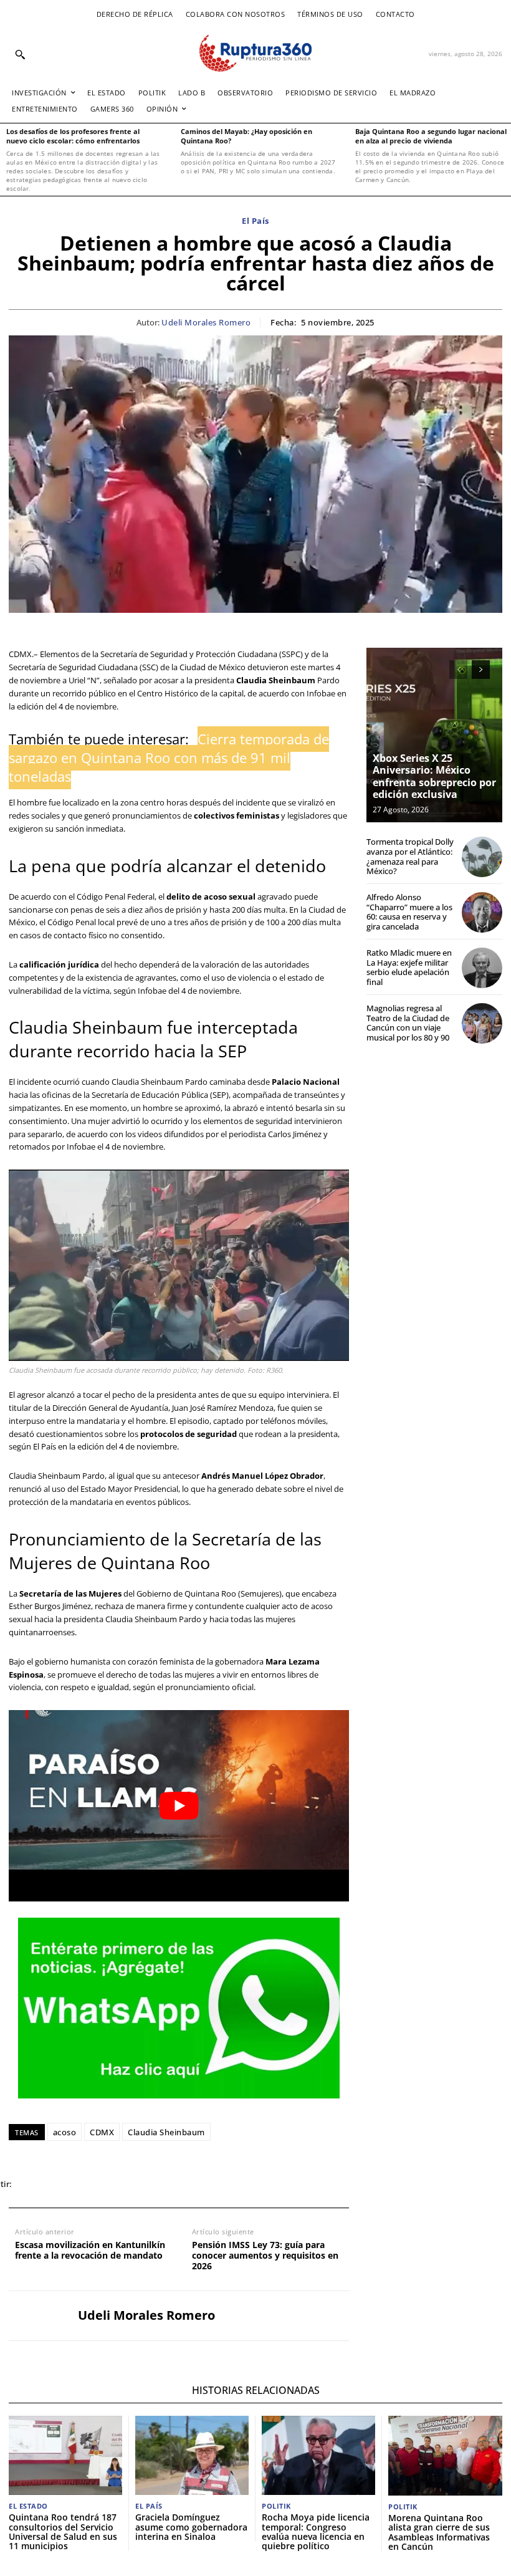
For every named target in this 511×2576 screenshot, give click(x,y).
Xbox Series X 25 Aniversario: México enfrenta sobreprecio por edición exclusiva (434, 776)
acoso (65, 2132)
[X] (62, 2184)
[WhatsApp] (91, 2184)
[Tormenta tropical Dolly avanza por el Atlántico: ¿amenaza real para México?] (482, 857)
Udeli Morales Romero (206, 323)
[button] (20, 54)
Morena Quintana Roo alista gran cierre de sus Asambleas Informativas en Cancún (439, 2532)
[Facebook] (34, 2184)
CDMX (102, 2132)
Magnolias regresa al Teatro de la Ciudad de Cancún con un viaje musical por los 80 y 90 (408, 1023)
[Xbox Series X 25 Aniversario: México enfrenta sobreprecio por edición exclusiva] (434, 735)
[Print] (148, 2184)
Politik (276, 2506)
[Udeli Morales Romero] (39, 2316)
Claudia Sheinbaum (166, 2132)
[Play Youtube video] (179, 1806)
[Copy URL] (177, 2184)
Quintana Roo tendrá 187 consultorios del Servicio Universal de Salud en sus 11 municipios (63, 2531)
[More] (206, 2184)
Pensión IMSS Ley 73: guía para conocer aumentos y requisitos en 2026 (265, 2256)
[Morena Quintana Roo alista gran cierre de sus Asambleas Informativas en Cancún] (445, 2456)
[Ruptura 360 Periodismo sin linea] (255, 53)
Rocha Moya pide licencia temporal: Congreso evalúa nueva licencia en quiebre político (316, 2531)
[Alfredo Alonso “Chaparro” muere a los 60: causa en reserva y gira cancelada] (482, 912)
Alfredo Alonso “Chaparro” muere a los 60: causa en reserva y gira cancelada (409, 912)
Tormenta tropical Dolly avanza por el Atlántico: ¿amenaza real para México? (410, 856)
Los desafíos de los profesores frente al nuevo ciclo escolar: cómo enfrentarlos (73, 136)
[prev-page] (458, 670)
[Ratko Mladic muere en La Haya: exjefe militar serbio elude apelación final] (482, 968)
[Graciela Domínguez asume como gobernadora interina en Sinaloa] (192, 2455)
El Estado (28, 2506)
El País (255, 221)
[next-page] (481, 670)
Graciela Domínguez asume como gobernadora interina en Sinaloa (191, 2527)
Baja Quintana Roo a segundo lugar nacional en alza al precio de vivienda (431, 136)
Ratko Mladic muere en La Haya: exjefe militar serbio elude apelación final (409, 967)
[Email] (120, 2184)
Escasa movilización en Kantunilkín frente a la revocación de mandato (90, 2251)
